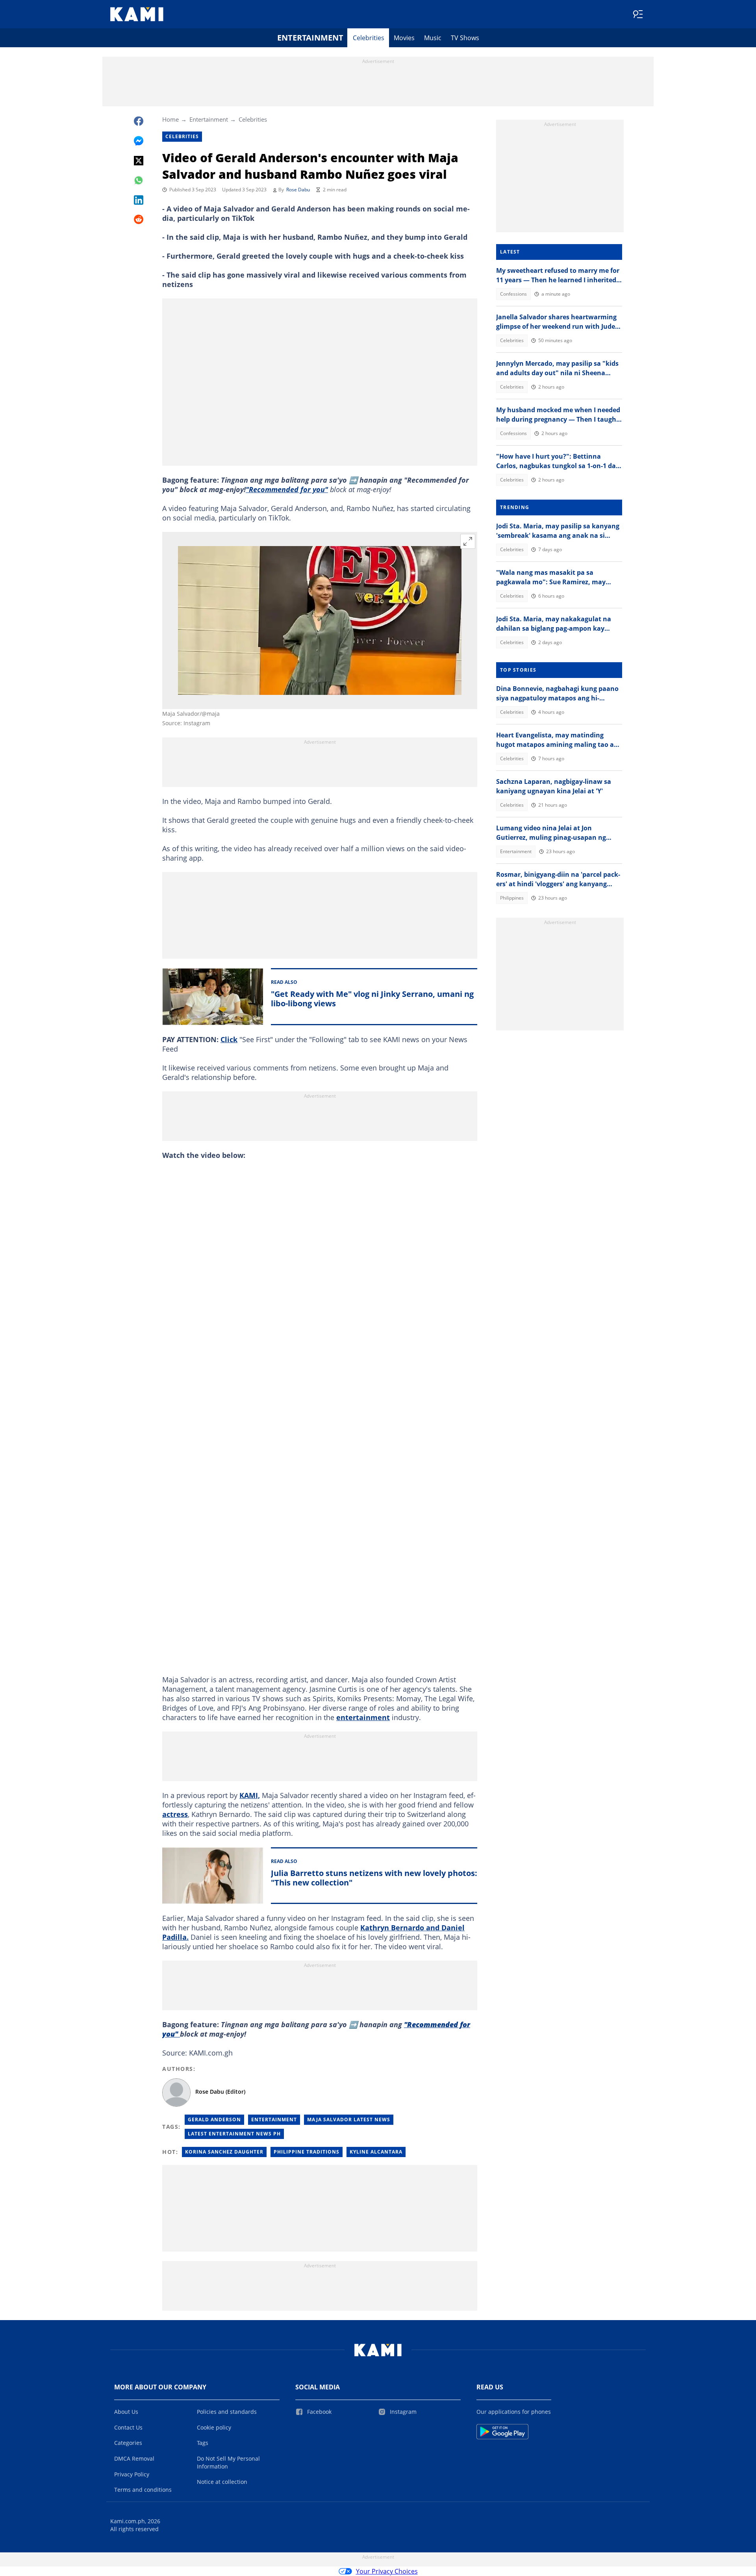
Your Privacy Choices (387, 2571)
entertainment (363, 1717)
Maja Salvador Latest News (349, 2120)
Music (433, 38)
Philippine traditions (307, 2152)
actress (175, 1814)
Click (229, 1039)
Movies (404, 38)
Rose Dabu (298, 190)
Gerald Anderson (214, 2120)
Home (170, 119)
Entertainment (310, 38)
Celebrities (369, 38)
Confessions (513, 294)
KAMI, (250, 1795)
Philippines (512, 898)
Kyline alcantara (376, 2152)
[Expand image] (468, 541)
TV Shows (465, 38)
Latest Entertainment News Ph (234, 2134)
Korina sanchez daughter (224, 2152)
